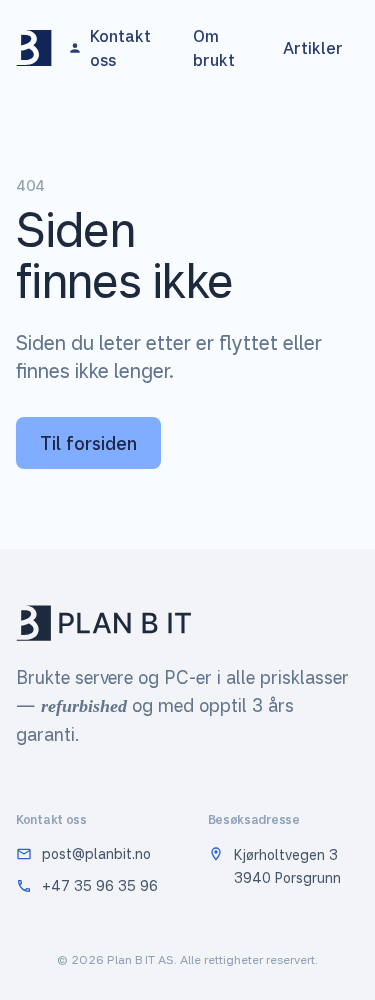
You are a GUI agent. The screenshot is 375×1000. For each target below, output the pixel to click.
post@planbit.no (96, 853)
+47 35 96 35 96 (100, 885)
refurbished (84, 706)
